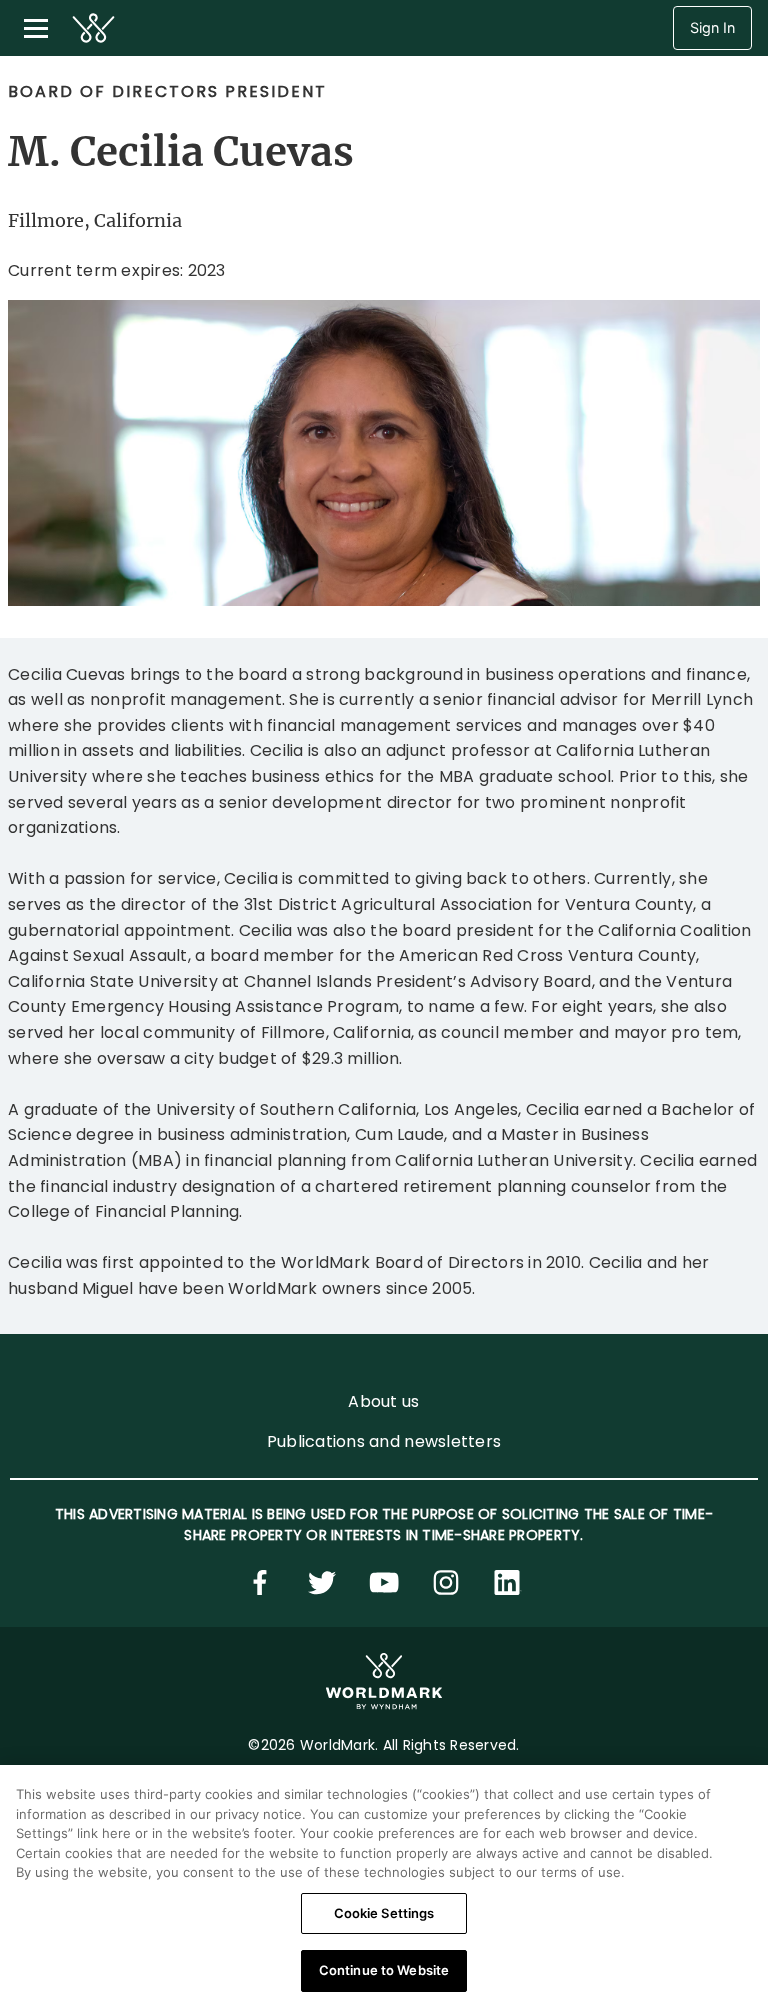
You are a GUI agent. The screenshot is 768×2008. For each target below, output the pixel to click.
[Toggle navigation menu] (36, 28)
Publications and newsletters (384, 1441)
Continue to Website (384, 1970)
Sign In (712, 27)
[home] (93, 28)
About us (383, 1401)
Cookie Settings (384, 1913)
